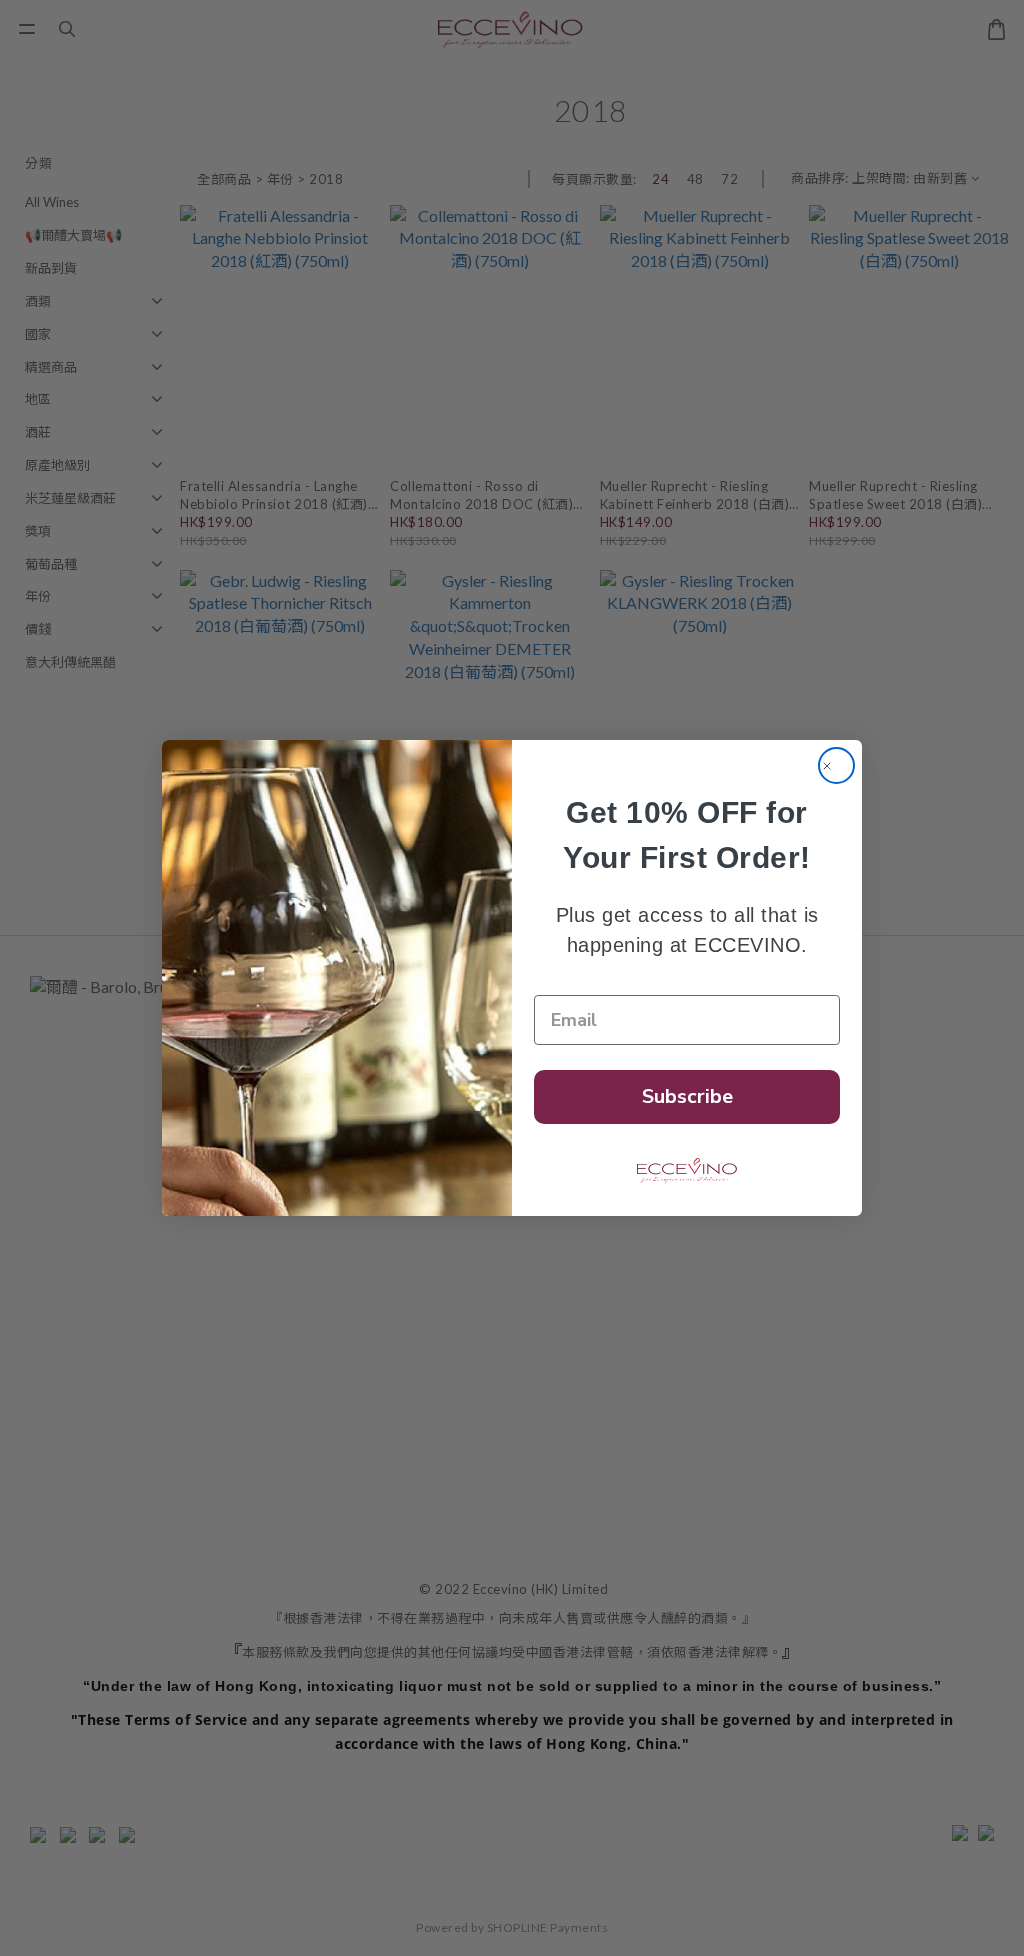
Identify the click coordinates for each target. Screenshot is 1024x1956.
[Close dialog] (836, 765)
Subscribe (687, 1096)
